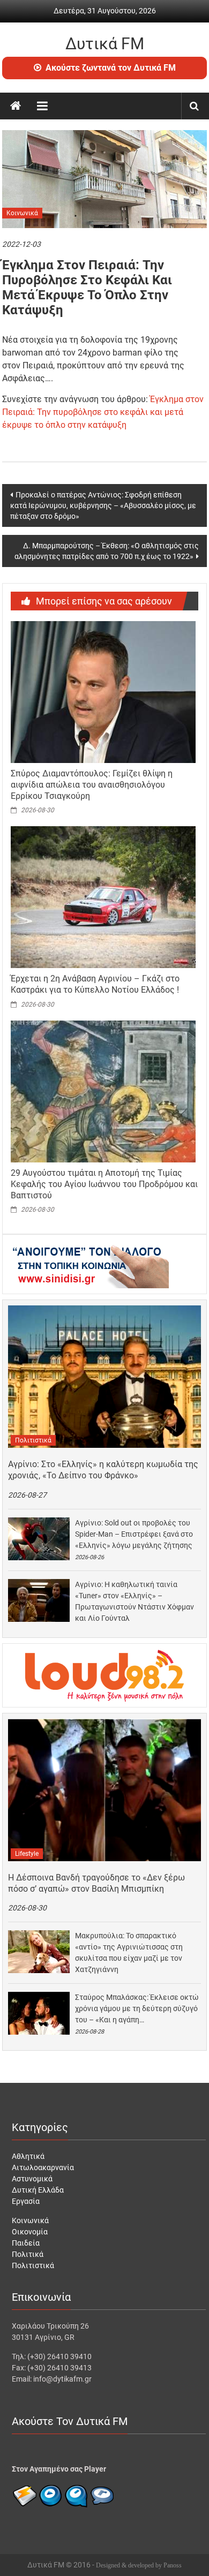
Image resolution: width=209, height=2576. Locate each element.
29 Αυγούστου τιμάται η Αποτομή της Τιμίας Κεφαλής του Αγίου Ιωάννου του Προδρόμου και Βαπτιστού (104, 1184)
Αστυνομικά (32, 2179)
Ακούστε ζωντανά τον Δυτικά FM (111, 68)
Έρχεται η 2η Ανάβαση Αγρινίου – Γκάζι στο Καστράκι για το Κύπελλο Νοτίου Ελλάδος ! (95, 984)
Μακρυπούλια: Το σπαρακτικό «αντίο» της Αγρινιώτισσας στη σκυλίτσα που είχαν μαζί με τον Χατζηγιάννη (129, 1952)
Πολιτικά (28, 2254)
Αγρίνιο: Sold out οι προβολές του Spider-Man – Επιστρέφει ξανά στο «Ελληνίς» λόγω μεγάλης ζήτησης (134, 1534)
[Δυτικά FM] (16, 106)
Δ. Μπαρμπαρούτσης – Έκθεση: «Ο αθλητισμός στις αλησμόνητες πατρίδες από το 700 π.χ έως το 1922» (107, 551)
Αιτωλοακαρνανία (43, 2167)
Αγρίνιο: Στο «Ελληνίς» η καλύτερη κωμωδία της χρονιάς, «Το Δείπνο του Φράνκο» (103, 1470)
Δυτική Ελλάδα (38, 2190)
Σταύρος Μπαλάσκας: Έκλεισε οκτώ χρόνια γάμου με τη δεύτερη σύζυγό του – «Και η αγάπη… (137, 2008)
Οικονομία (30, 2232)
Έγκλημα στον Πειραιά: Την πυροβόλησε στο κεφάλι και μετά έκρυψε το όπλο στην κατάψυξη (103, 412)
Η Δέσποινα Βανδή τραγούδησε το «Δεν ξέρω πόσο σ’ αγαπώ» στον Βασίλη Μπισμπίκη (96, 1883)
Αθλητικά (28, 2156)
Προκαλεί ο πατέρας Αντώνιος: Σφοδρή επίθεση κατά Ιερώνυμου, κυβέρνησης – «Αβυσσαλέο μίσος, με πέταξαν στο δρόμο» (103, 505)
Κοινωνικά (22, 213)
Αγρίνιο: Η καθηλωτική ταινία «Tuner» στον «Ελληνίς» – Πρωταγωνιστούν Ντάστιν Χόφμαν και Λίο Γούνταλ (135, 1601)
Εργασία (26, 2201)
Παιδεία (26, 2243)
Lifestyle (27, 1854)
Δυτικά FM (105, 44)
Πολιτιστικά (33, 1440)
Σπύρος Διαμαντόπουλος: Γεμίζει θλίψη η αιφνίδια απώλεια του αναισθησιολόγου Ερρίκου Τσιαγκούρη (92, 785)
